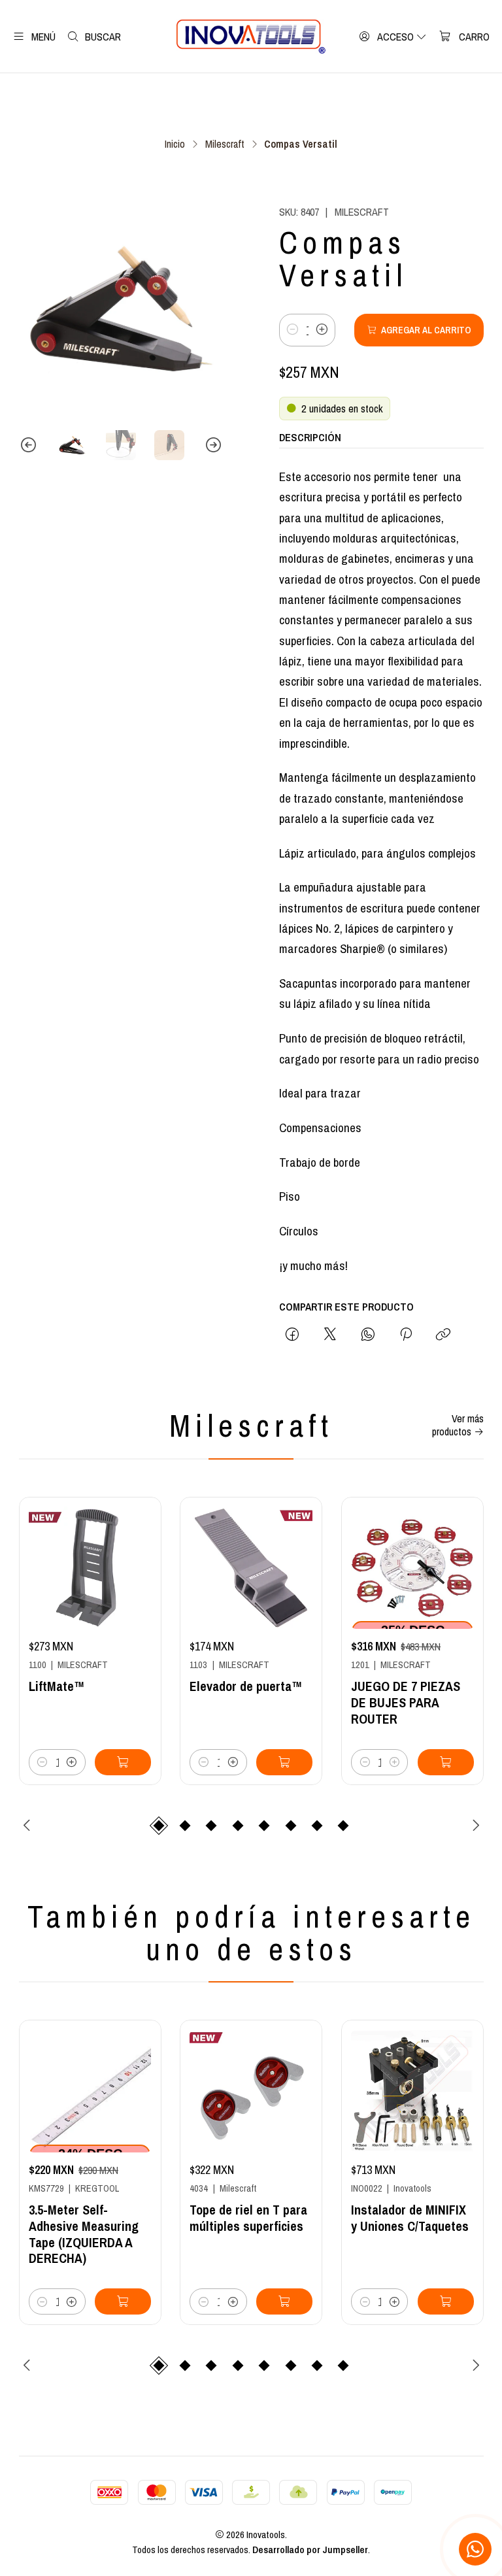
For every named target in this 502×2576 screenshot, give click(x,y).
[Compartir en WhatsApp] (368, 1335)
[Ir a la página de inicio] (251, 37)
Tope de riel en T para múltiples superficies (248, 2218)
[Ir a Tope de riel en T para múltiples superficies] (251, 2092)
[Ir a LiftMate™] (90, 1568)
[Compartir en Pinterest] (406, 1335)
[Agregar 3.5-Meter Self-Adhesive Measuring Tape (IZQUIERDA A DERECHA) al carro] (123, 2301)
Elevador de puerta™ (246, 1686)
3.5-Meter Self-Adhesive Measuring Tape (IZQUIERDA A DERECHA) (84, 2234)
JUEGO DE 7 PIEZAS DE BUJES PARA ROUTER (406, 1703)
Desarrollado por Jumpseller (310, 2550)
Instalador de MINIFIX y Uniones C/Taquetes (410, 2218)
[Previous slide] (29, 445)
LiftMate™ (57, 1686)
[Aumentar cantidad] (322, 330)
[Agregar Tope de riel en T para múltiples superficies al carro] (284, 2301)
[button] (159, 1826)
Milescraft (225, 144)
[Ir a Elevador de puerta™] (251, 1568)
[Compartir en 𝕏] (330, 1335)
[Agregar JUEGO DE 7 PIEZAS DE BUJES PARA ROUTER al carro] (446, 1762)
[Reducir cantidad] (293, 330)
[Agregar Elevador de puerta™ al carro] (284, 1762)
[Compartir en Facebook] (292, 1335)
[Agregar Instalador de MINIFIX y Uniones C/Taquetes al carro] (446, 2301)
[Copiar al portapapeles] (443, 1335)
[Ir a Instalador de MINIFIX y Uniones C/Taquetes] (412, 2092)
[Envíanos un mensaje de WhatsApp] (475, 2549)
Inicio (175, 144)
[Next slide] (213, 445)
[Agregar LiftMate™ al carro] (123, 1762)
